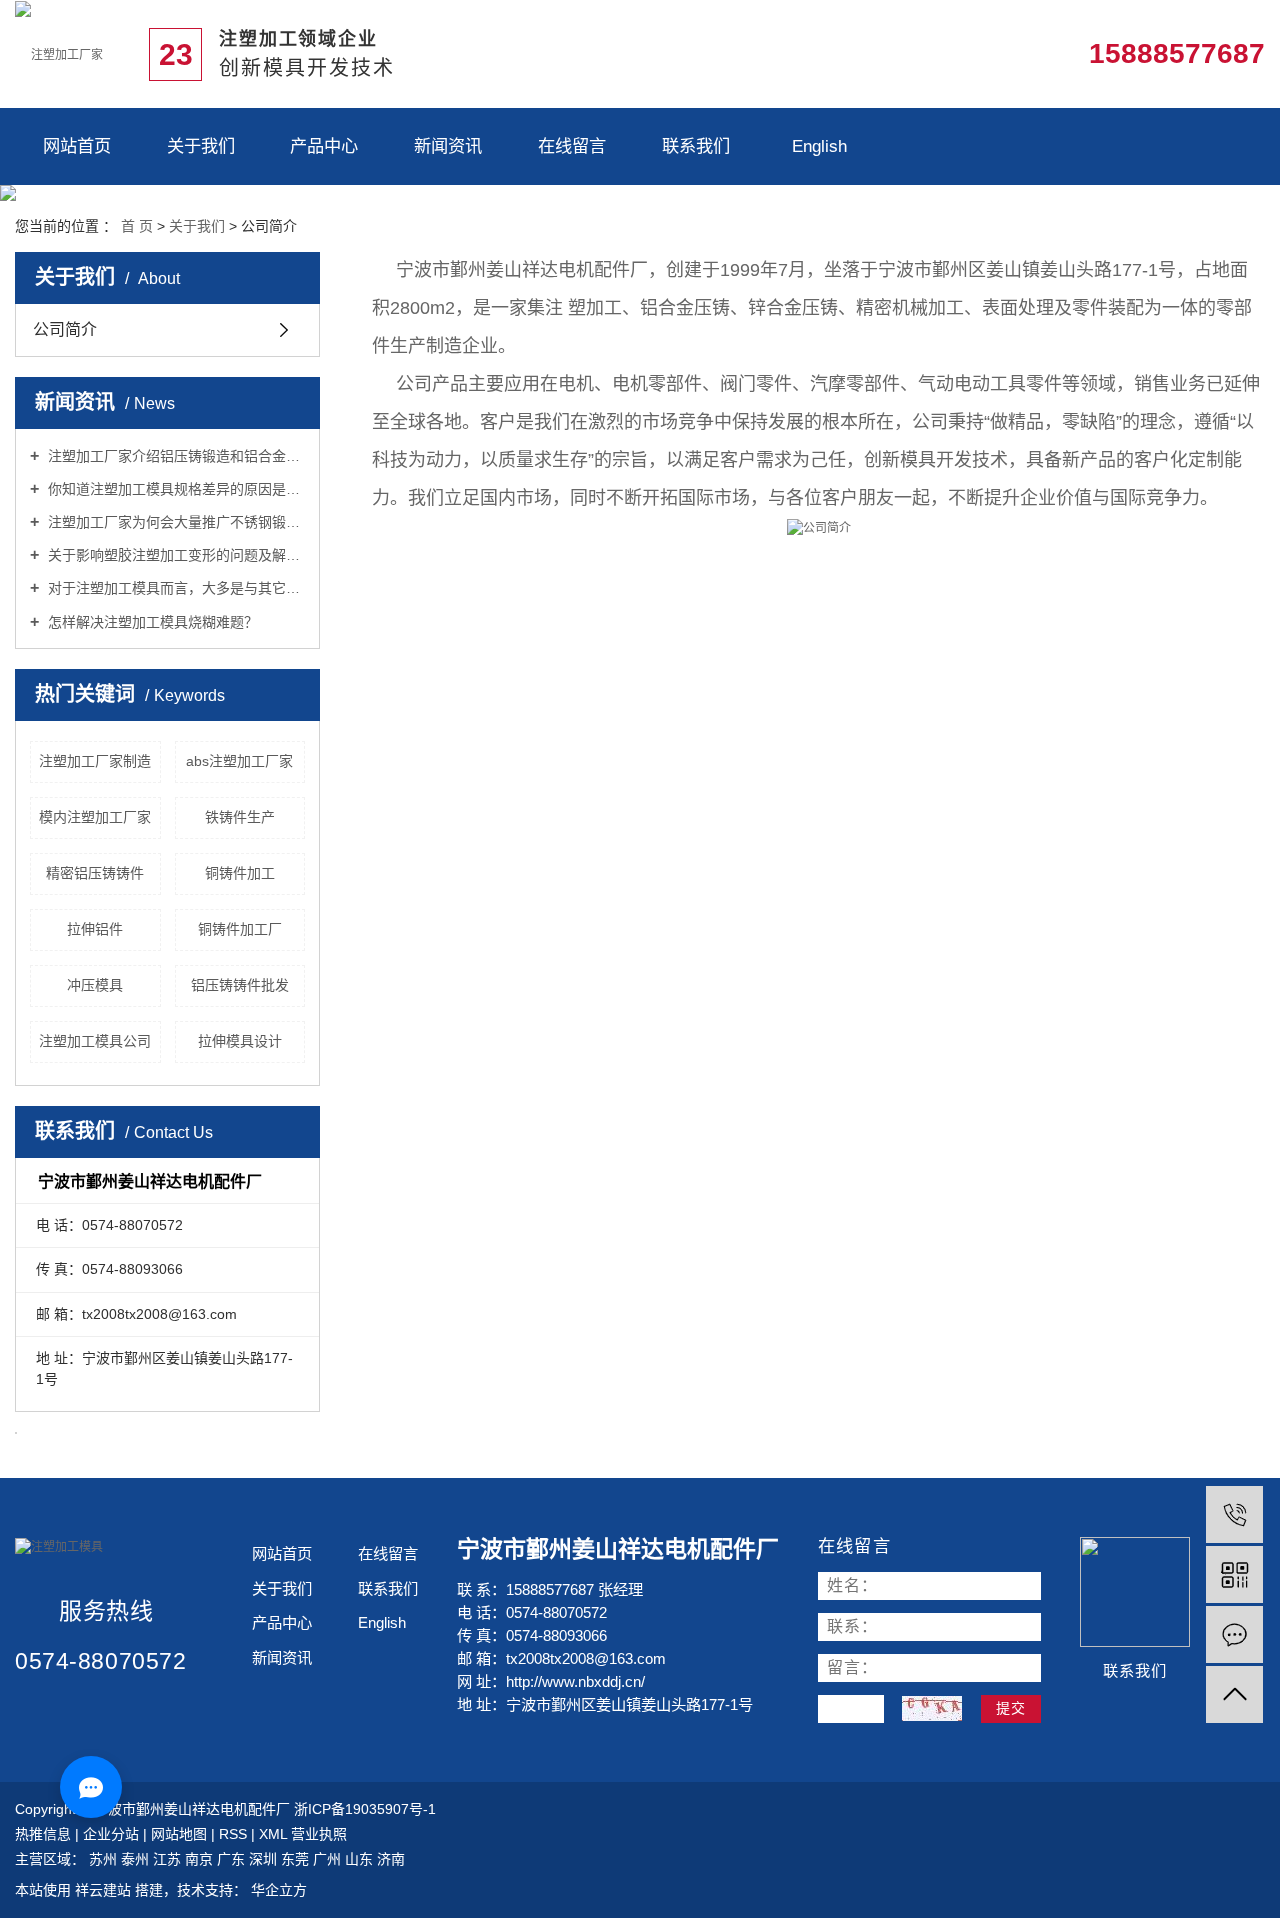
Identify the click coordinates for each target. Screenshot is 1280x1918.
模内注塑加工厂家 (95, 817)
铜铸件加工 (240, 873)
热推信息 (43, 1834)
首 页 (137, 226)
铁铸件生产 (240, 817)
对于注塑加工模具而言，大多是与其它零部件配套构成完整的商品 (174, 588)
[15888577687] (1234, 1514)
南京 (201, 1859)
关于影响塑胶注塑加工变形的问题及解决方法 (174, 555)
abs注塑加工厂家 (239, 761)
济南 (391, 1859)
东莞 (297, 1859)
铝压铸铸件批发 (240, 985)
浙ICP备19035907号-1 (365, 1809)
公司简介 (65, 329)
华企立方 (277, 1890)
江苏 (169, 1859)
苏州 (105, 1859)
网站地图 (181, 1834)
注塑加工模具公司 (95, 1041)
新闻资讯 (448, 146)
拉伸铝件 (95, 929)
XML (273, 1834)
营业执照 (319, 1834)
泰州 (137, 1859)
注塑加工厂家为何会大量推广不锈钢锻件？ (174, 522)
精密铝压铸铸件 (95, 873)
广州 (329, 1859)
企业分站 (111, 1834)
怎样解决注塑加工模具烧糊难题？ (151, 622)
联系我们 (696, 146)
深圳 (265, 1859)
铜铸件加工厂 (240, 929)
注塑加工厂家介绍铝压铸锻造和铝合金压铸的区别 (174, 456)
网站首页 (77, 146)
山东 (361, 1859)
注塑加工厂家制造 (95, 761)
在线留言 (572, 146)
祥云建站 (103, 1890)
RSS (233, 1834)
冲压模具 (95, 985)
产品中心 (324, 146)
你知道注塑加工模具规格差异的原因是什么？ (174, 489)
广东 (233, 1859)
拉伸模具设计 (240, 1041)
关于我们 (201, 146)
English (819, 146)
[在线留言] (1234, 1634)
